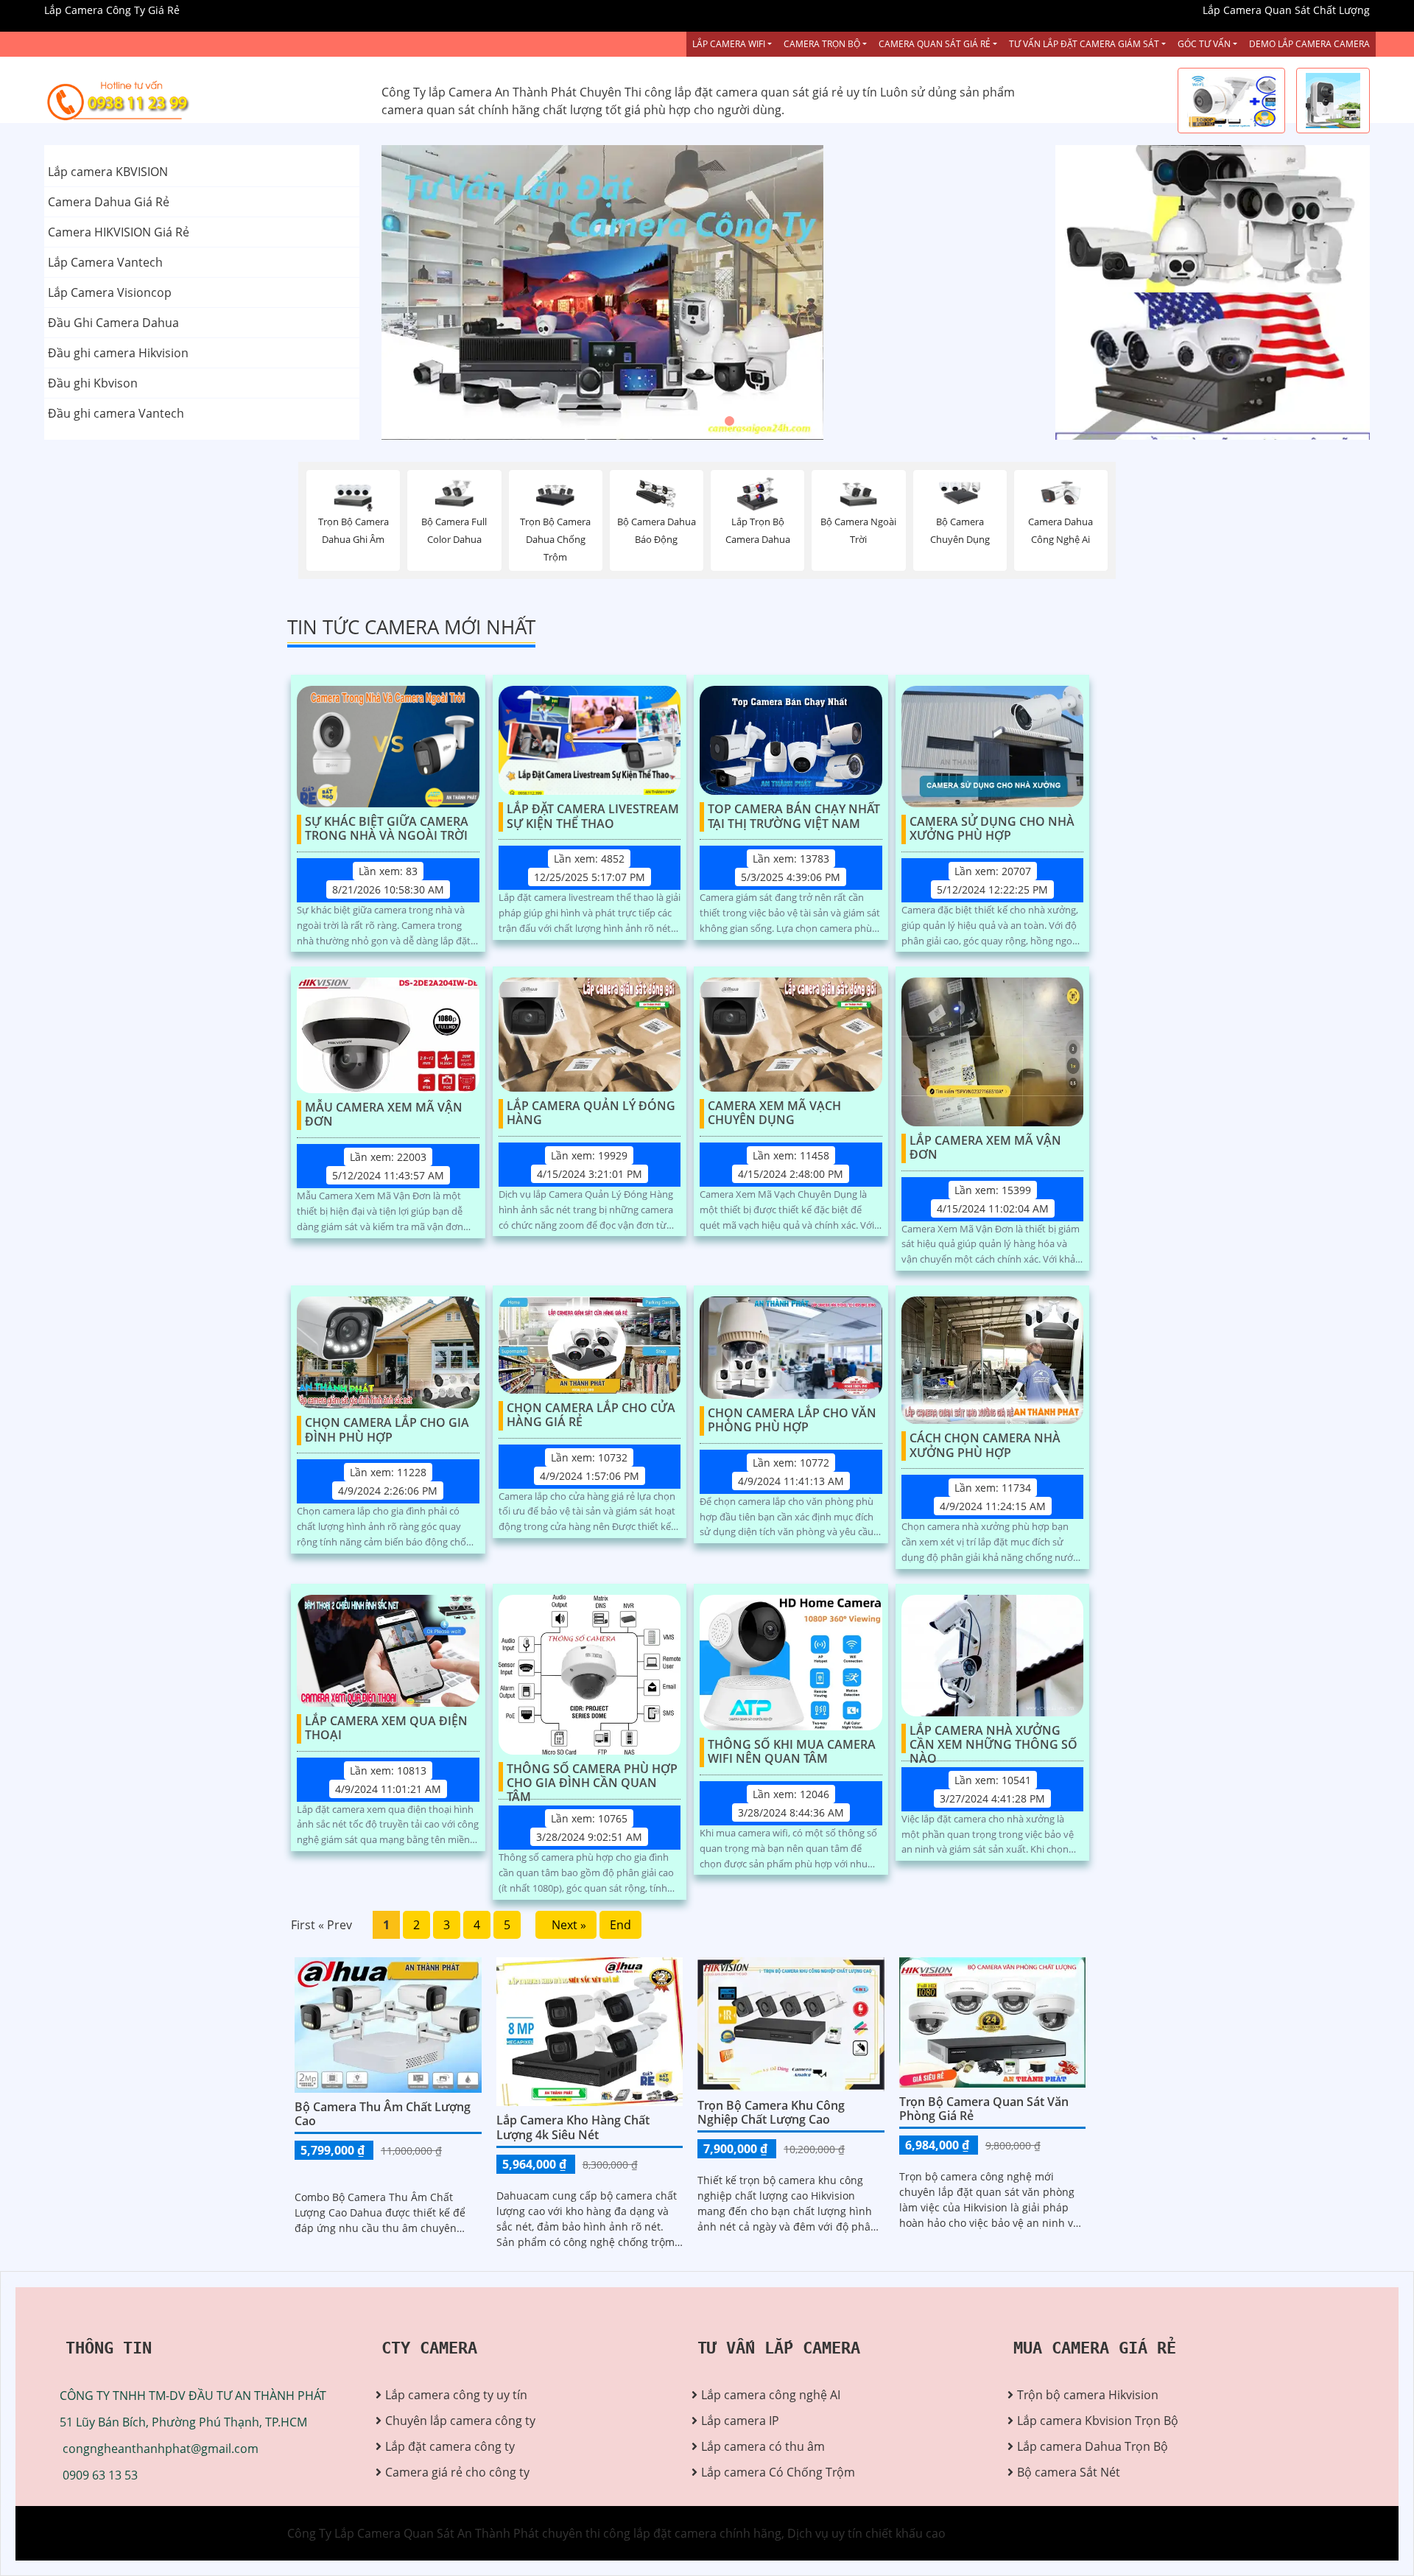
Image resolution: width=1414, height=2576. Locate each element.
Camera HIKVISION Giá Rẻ (119, 232)
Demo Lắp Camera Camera (1309, 44)
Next (978, 292)
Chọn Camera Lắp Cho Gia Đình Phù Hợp (387, 1430)
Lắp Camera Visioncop (110, 292)
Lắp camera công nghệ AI (771, 2395)
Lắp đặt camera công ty (450, 2446)
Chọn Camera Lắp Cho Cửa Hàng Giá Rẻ (591, 1415)
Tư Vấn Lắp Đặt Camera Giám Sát (1084, 44)
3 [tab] (729, 421)
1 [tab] (685, 421)
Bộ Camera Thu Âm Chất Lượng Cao (383, 2114)
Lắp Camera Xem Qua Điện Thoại (386, 1729)
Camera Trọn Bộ (822, 44)
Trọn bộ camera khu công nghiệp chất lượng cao (771, 2112)
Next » (566, 1925)
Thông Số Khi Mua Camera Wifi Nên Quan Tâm (792, 1752)
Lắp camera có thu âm (763, 2446)
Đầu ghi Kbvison (93, 383)
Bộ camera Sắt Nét (1069, 2472)
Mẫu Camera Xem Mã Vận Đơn (384, 1115)
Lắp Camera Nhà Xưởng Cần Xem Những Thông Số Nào (993, 1738)
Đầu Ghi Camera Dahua (113, 323)
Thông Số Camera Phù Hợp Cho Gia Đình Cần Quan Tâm (592, 1777)
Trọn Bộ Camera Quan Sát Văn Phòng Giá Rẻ (984, 2109)
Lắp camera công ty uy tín (456, 2395)
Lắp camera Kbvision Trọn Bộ (1098, 2421)
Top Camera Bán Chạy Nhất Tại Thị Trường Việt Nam (794, 817)
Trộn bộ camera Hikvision (1088, 2395)
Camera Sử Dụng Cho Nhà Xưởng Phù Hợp (992, 829)
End (620, 1925)
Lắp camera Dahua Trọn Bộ (1093, 2446)
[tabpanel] (707, 292)
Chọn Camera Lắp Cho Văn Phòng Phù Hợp (792, 1421)
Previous (437, 292)
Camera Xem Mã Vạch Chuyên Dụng (774, 1113)
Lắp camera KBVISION (108, 172)
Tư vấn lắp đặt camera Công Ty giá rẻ (1158, 366)
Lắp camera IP (740, 2421)
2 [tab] (707, 421)
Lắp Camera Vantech (105, 262)
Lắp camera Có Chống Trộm (778, 2472)
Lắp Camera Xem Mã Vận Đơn (985, 1148)
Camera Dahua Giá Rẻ (109, 202)
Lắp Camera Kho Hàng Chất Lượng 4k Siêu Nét (573, 2127)
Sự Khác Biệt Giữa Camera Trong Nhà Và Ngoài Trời (387, 829)
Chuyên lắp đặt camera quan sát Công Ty (1169, 219)
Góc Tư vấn (1204, 44)
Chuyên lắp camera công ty (460, 2421)
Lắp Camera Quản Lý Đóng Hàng (591, 1113)
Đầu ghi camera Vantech (116, 413)
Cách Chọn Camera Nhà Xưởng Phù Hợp (985, 1446)
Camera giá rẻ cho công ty (457, 2472)
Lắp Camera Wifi (729, 44)
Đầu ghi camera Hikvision (118, 353)
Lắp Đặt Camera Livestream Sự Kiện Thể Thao (593, 817)
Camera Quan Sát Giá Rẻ (935, 44)
